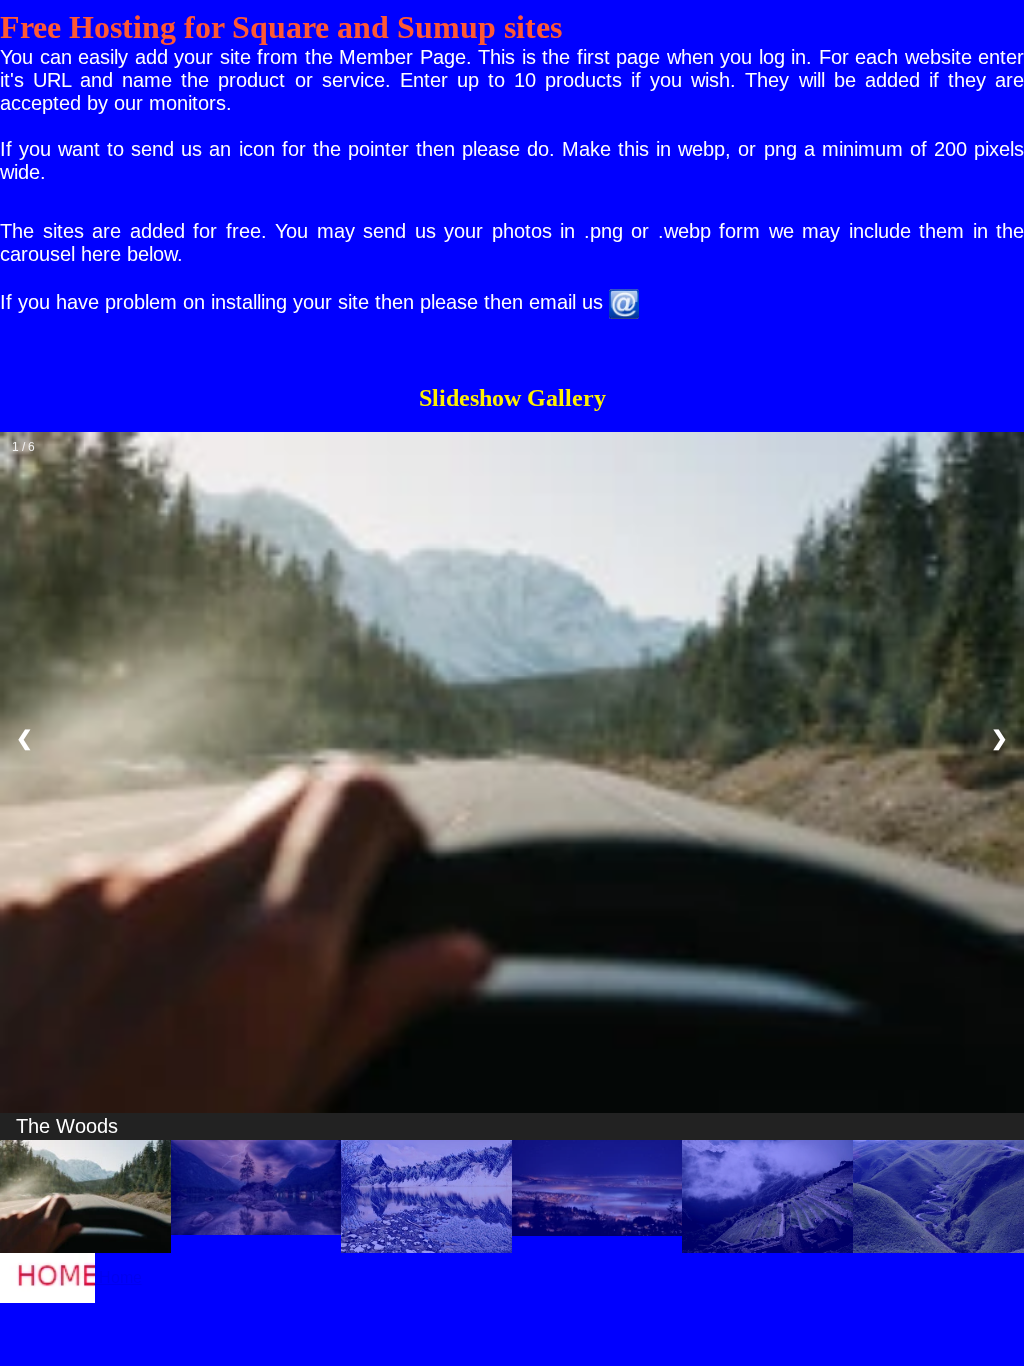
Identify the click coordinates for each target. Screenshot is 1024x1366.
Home (118, 1277)
